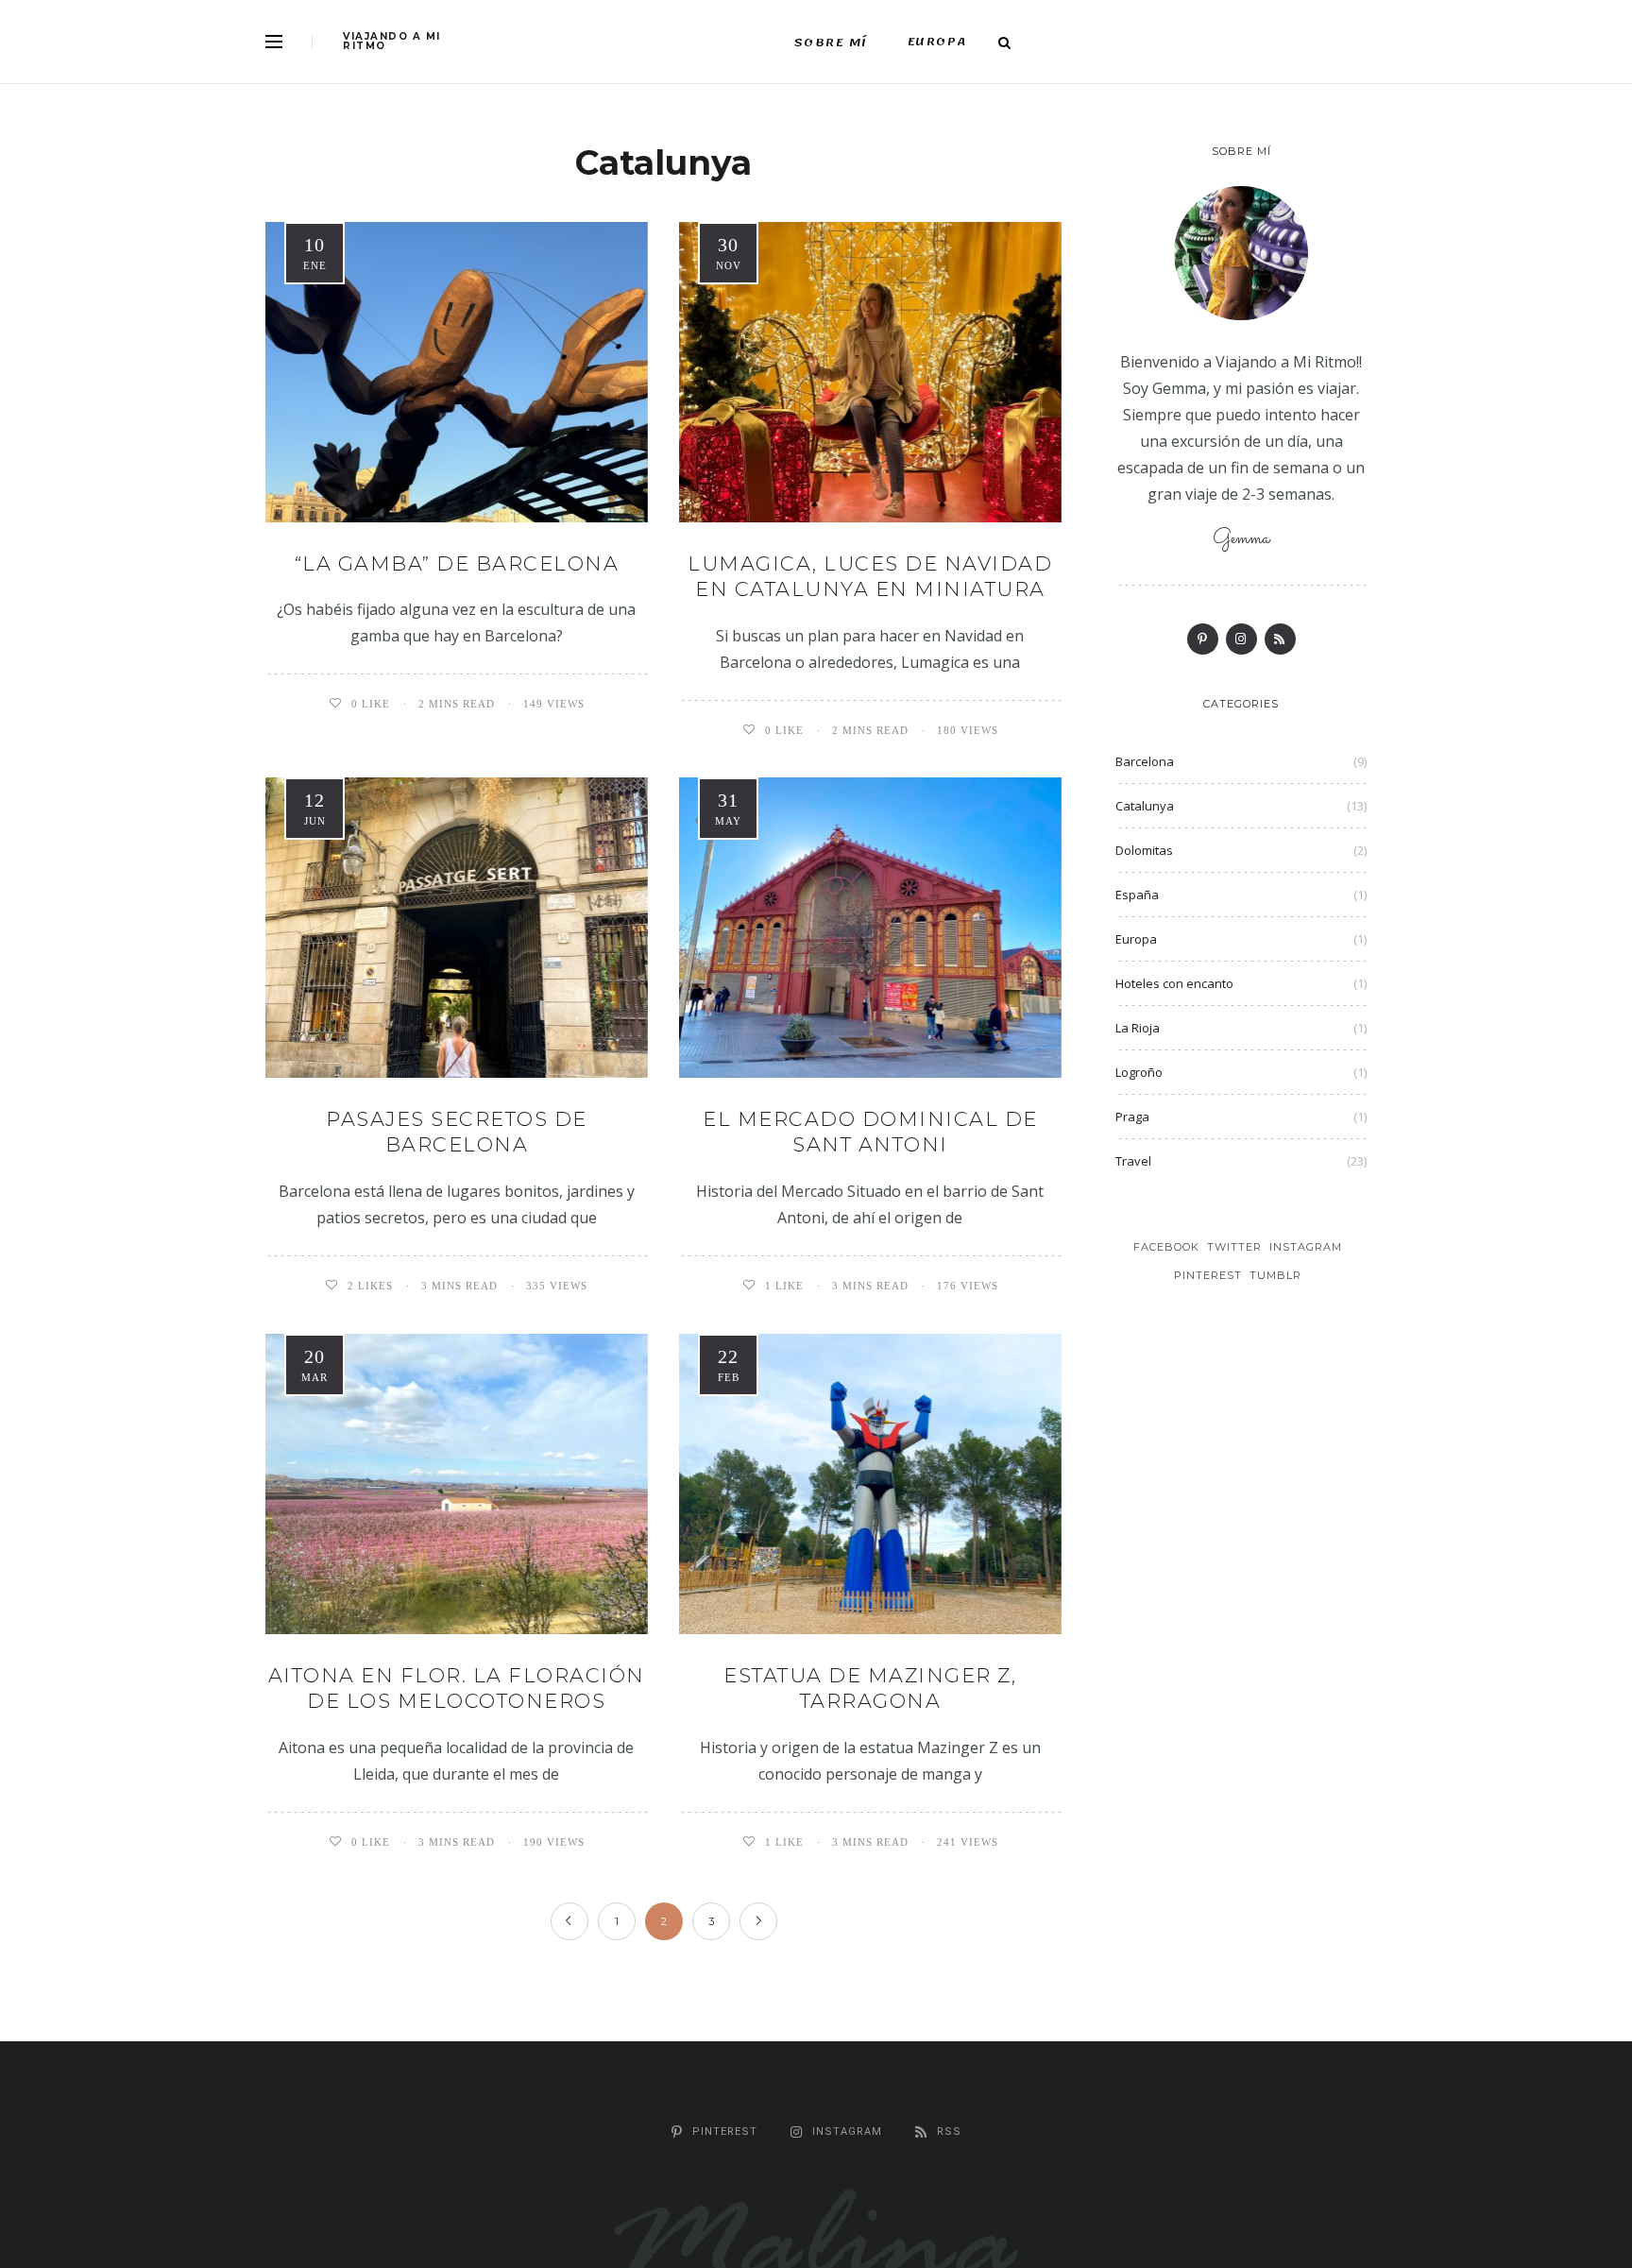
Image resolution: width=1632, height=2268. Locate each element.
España (1137, 895)
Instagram (1306, 1247)
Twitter (1234, 1247)
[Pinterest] (1203, 639)
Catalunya (1145, 806)
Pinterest (1208, 1275)
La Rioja (1138, 1028)
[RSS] (1280, 639)
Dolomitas (1144, 850)
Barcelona (1145, 761)
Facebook (1166, 1247)
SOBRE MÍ (831, 43)
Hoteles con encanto (1174, 983)
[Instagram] (1241, 639)
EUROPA (937, 42)
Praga (1132, 1117)
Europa (1136, 939)
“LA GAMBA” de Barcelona (457, 563)
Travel (1133, 1161)
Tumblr (1275, 1275)
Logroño (1139, 1072)
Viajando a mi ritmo (392, 42)
